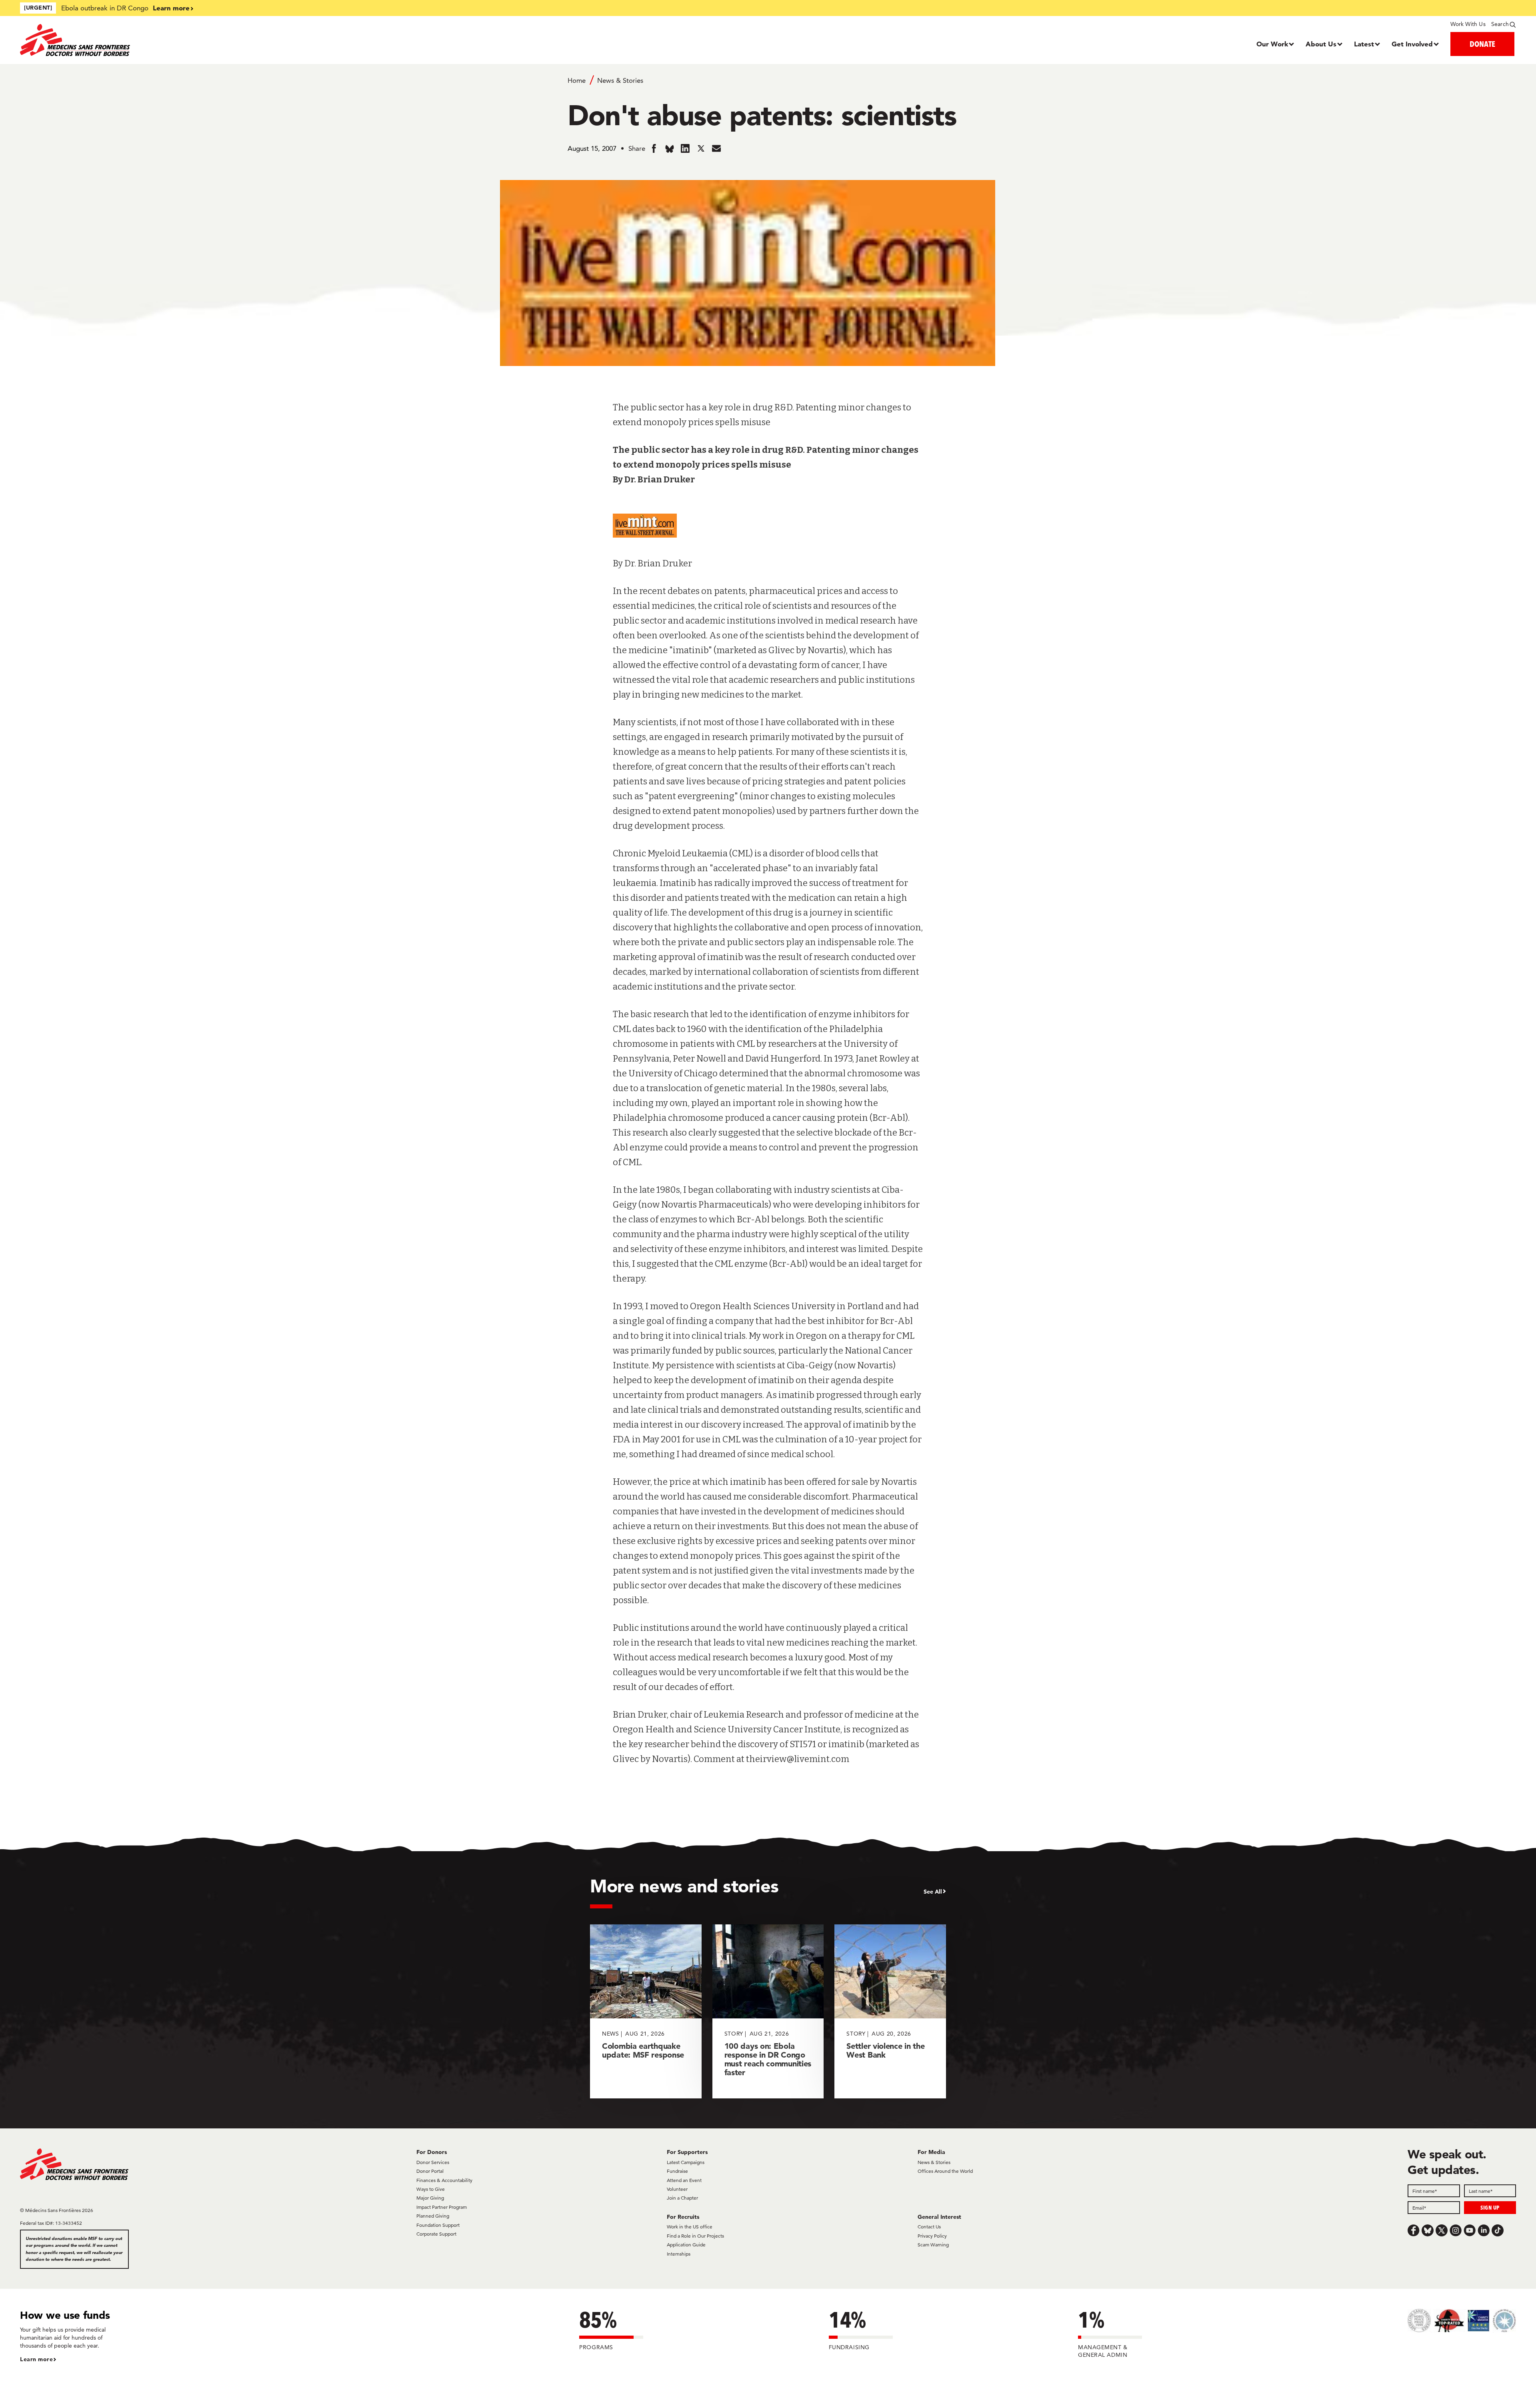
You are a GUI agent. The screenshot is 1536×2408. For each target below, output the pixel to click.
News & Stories (620, 80)
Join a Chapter (682, 2198)
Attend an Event (684, 2180)
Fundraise (677, 2171)
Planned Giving (433, 2216)
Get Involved (1412, 44)
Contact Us (929, 2227)
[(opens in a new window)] (768, 528)
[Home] (207, 40)
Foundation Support (438, 2225)
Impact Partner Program (442, 2207)
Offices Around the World (945, 2171)
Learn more (171, 8)
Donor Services (433, 2162)
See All (933, 1892)
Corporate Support (436, 2234)
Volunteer (677, 2189)
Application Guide (686, 2245)
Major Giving (430, 2198)
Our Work (1272, 44)
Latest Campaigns (686, 2162)
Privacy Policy (932, 2236)
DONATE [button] (1482, 44)
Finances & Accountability (444, 2180)
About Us (1321, 44)
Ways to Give (431, 2189)
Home (577, 80)
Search (1500, 24)
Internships (679, 2254)
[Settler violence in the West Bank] (890, 2011)
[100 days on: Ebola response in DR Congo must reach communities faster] (768, 2011)
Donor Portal (430, 2171)
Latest (1364, 44)
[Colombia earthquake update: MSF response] (646, 2011)
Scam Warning (933, 2245)
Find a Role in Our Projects (695, 2236)
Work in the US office (690, 2227)
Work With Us (1468, 24)
